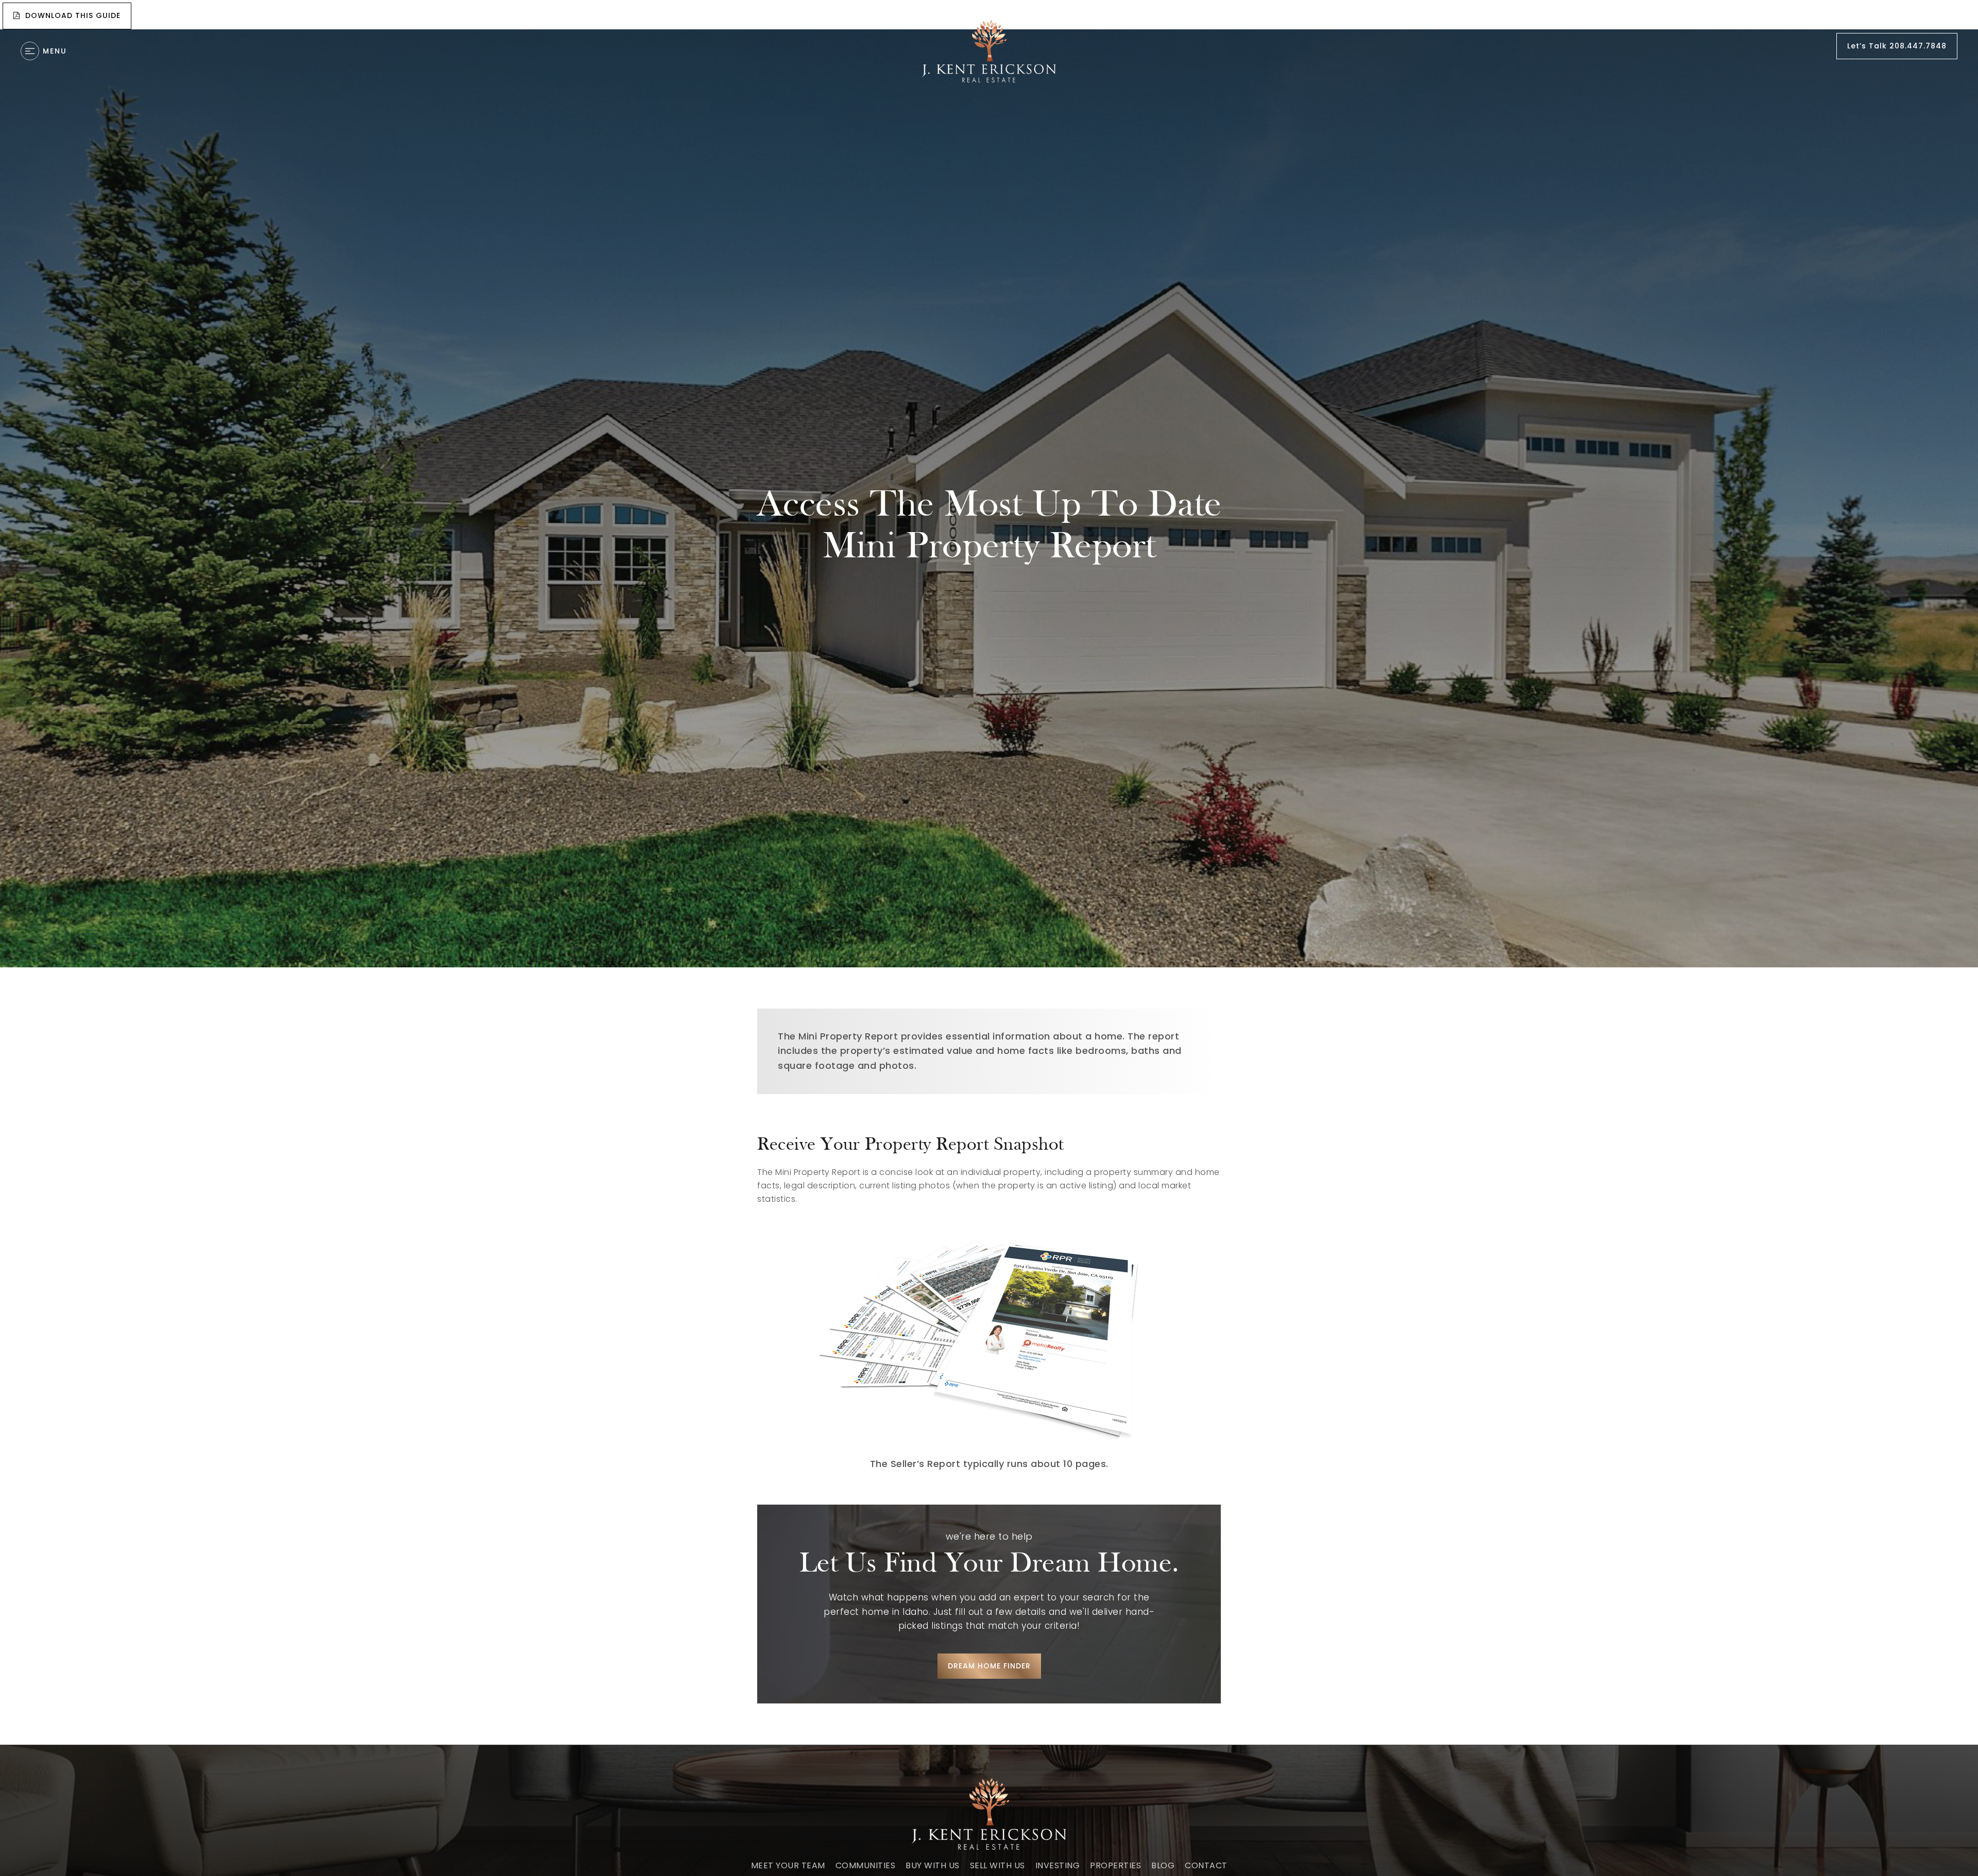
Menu (55, 51)
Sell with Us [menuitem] (997, 1865)
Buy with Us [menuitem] (933, 1865)
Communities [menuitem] (866, 1865)
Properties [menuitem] (1115, 1865)
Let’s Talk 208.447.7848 (1897, 46)
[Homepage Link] (989, 51)
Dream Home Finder (989, 1666)
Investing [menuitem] (1058, 1865)
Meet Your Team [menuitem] (788, 1865)
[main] (989, 874)
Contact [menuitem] (1206, 1865)
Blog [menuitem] (1163, 1865)
